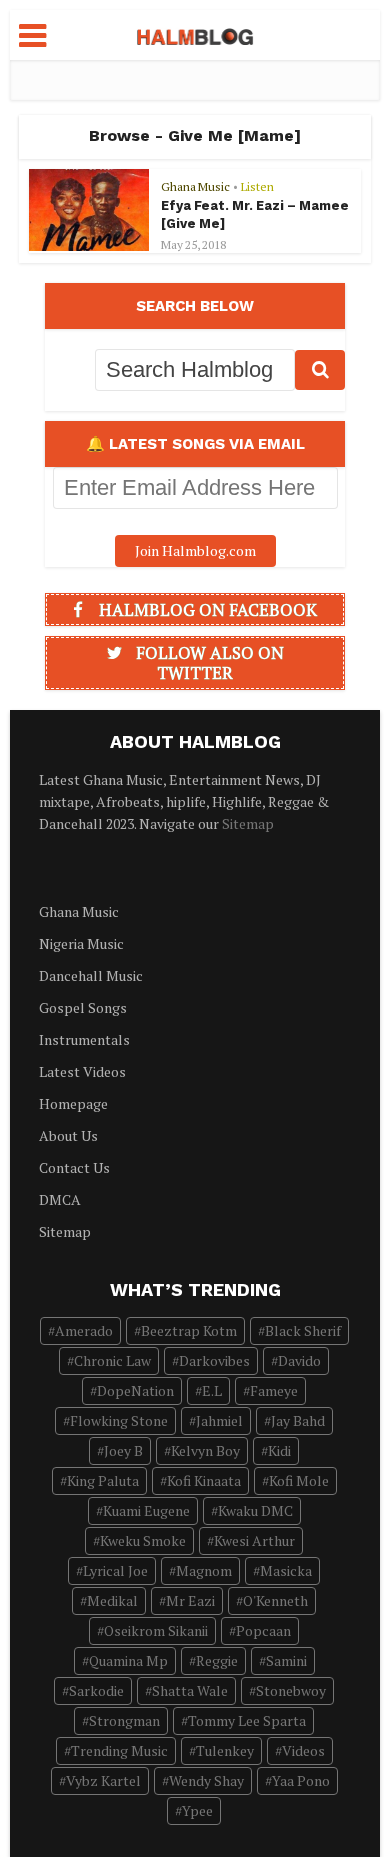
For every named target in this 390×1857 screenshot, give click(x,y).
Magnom (204, 1570)
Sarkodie (96, 1690)
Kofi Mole (299, 1480)
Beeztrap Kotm (189, 1330)
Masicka (286, 1570)
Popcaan (263, 1630)
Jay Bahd (298, 1420)
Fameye (274, 1390)
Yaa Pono (301, 1780)
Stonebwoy (291, 1690)
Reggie (217, 1660)
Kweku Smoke (143, 1540)
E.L (212, 1390)
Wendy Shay (206, 1780)
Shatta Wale (190, 1690)
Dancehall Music (91, 975)
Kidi (279, 1450)
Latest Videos (82, 1071)
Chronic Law (112, 1360)
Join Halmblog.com (195, 550)
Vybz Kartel (103, 1780)
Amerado (84, 1330)
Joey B (123, 1450)
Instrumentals (84, 1039)
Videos (303, 1750)
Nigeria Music (81, 943)
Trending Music (119, 1750)
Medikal (112, 1600)
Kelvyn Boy (205, 1450)
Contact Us (74, 1167)
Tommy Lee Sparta (247, 1720)
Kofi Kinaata (204, 1480)
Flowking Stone (119, 1420)
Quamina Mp (128, 1660)
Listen (257, 186)
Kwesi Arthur (254, 1540)
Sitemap (248, 823)
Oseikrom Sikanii (156, 1630)
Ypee (197, 1810)
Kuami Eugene (146, 1510)
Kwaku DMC (255, 1510)
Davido (299, 1360)
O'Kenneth (275, 1600)
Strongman (124, 1720)
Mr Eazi (190, 1600)
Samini (286, 1660)
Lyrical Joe (115, 1570)
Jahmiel (219, 1420)
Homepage (73, 1103)
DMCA (60, 1199)
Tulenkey (225, 1750)
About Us (68, 1135)
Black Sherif (303, 1330)
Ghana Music (195, 186)
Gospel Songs (83, 1007)
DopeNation (135, 1390)
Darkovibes (214, 1360)
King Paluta (103, 1480)
